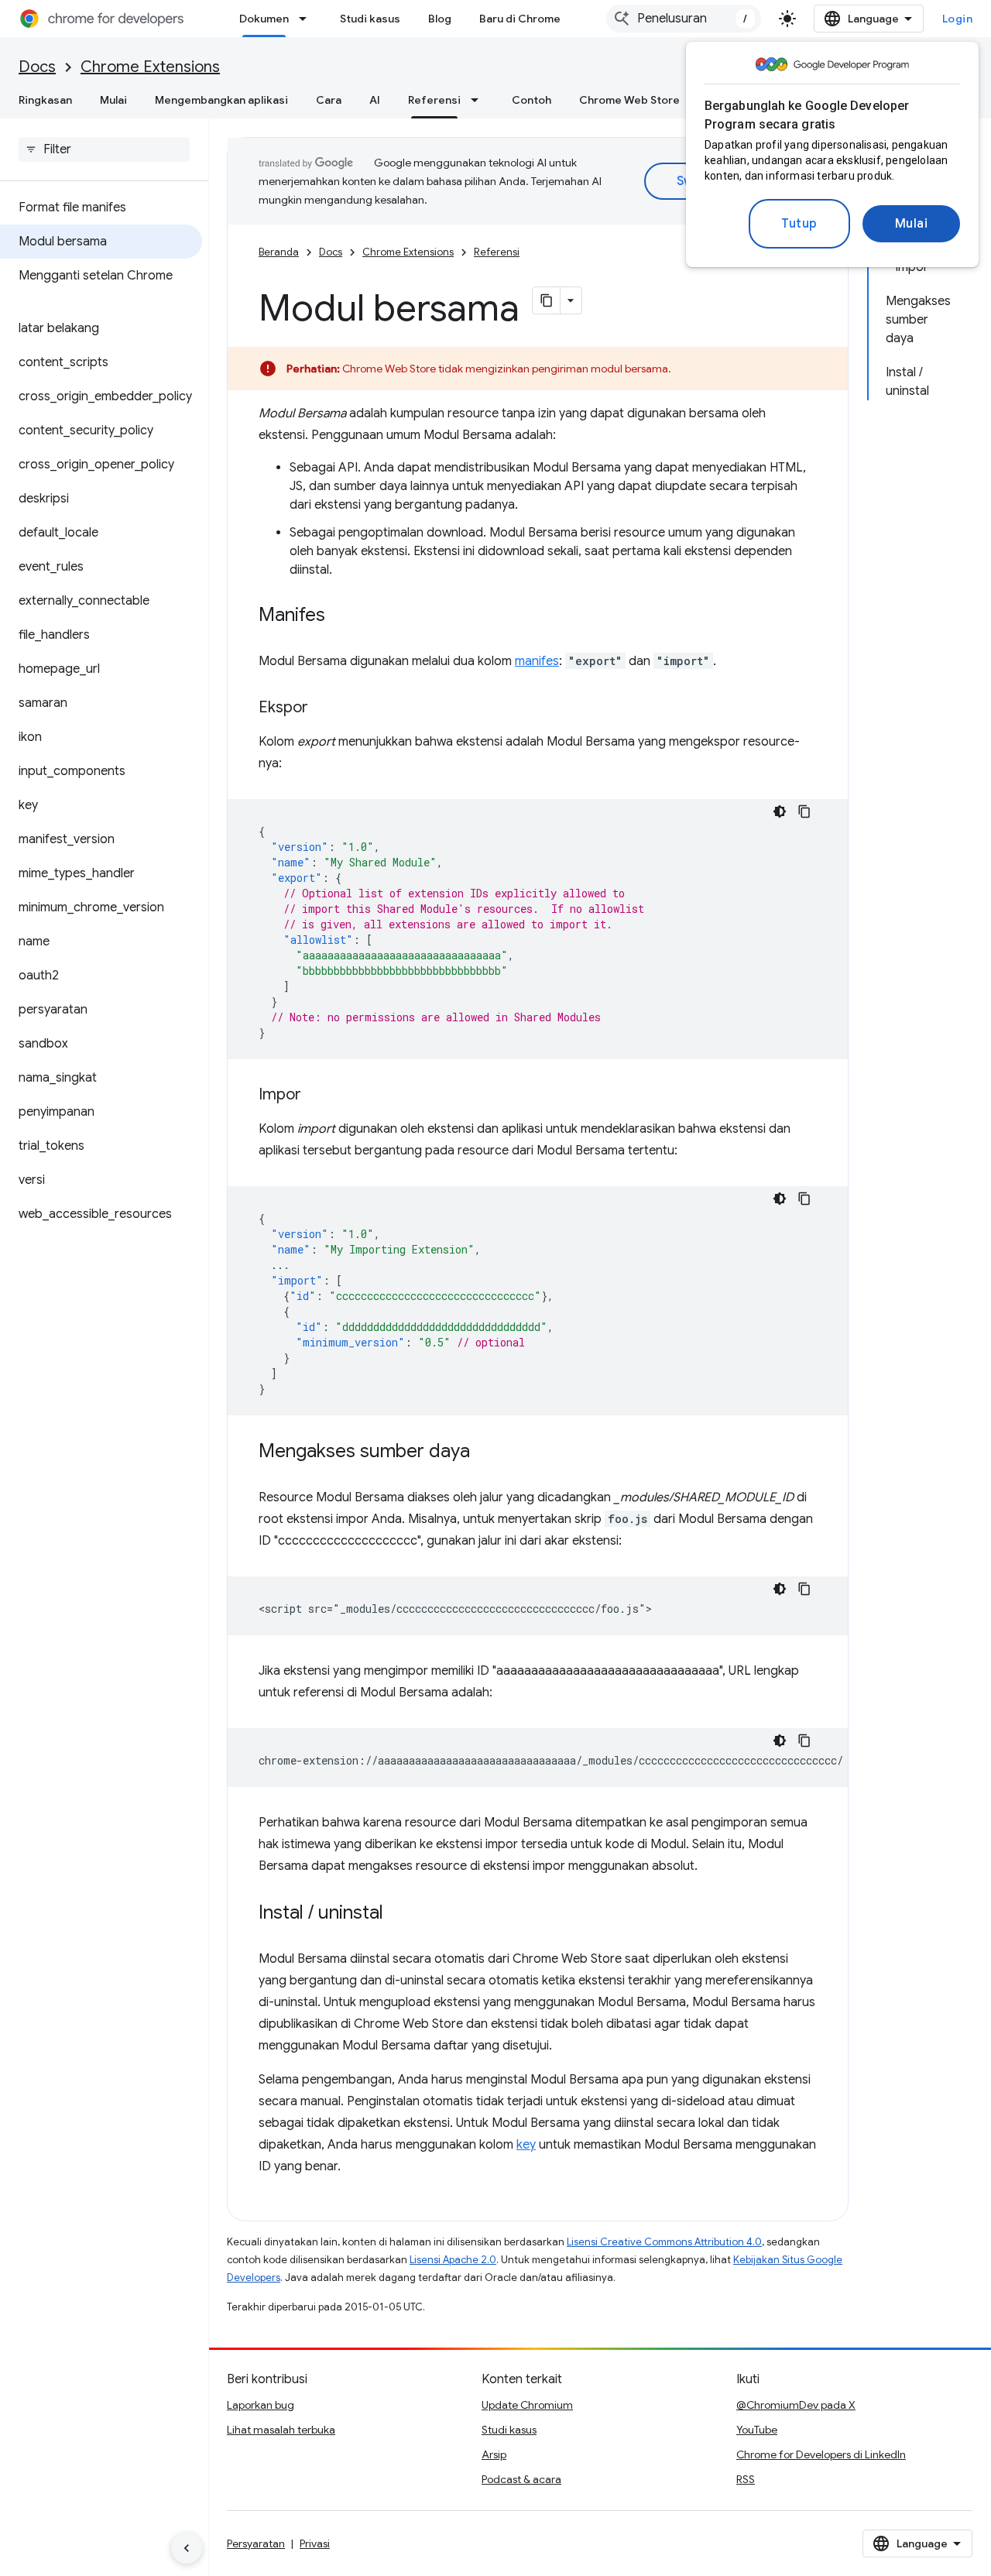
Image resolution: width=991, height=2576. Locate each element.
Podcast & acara (521, 2479)
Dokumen (264, 19)
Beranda (279, 252)
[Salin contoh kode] (804, 811)
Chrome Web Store (629, 100)
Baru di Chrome (520, 19)
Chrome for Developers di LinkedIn (821, 2454)
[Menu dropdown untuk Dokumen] (307, 19)
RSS (746, 2479)
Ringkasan (45, 100)
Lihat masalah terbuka (281, 2430)
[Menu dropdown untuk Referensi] (479, 100)
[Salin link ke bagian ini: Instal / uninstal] (399, 1914)
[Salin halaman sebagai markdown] (547, 300)
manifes (537, 661)
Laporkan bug (261, 2405)
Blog (440, 19)
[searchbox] (104, 149)
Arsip (494, 2454)
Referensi (434, 100)
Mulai (912, 224)
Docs (37, 67)
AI (375, 100)
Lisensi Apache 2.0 (453, 2260)
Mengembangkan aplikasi (221, 100)
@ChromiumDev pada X (796, 2405)
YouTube (757, 2430)
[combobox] (684, 19)
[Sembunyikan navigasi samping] (187, 2548)
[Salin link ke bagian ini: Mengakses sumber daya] (485, 1453)
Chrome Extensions (150, 67)
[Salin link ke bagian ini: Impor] (317, 1096)
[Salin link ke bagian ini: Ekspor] (324, 708)
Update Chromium (527, 2405)
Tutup (799, 224)
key (526, 2145)
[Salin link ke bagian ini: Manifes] (341, 616)
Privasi (315, 2543)
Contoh (532, 100)
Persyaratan (256, 2543)
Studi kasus (370, 19)
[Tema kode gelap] (780, 811)
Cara (329, 100)
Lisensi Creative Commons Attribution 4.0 (664, 2242)
